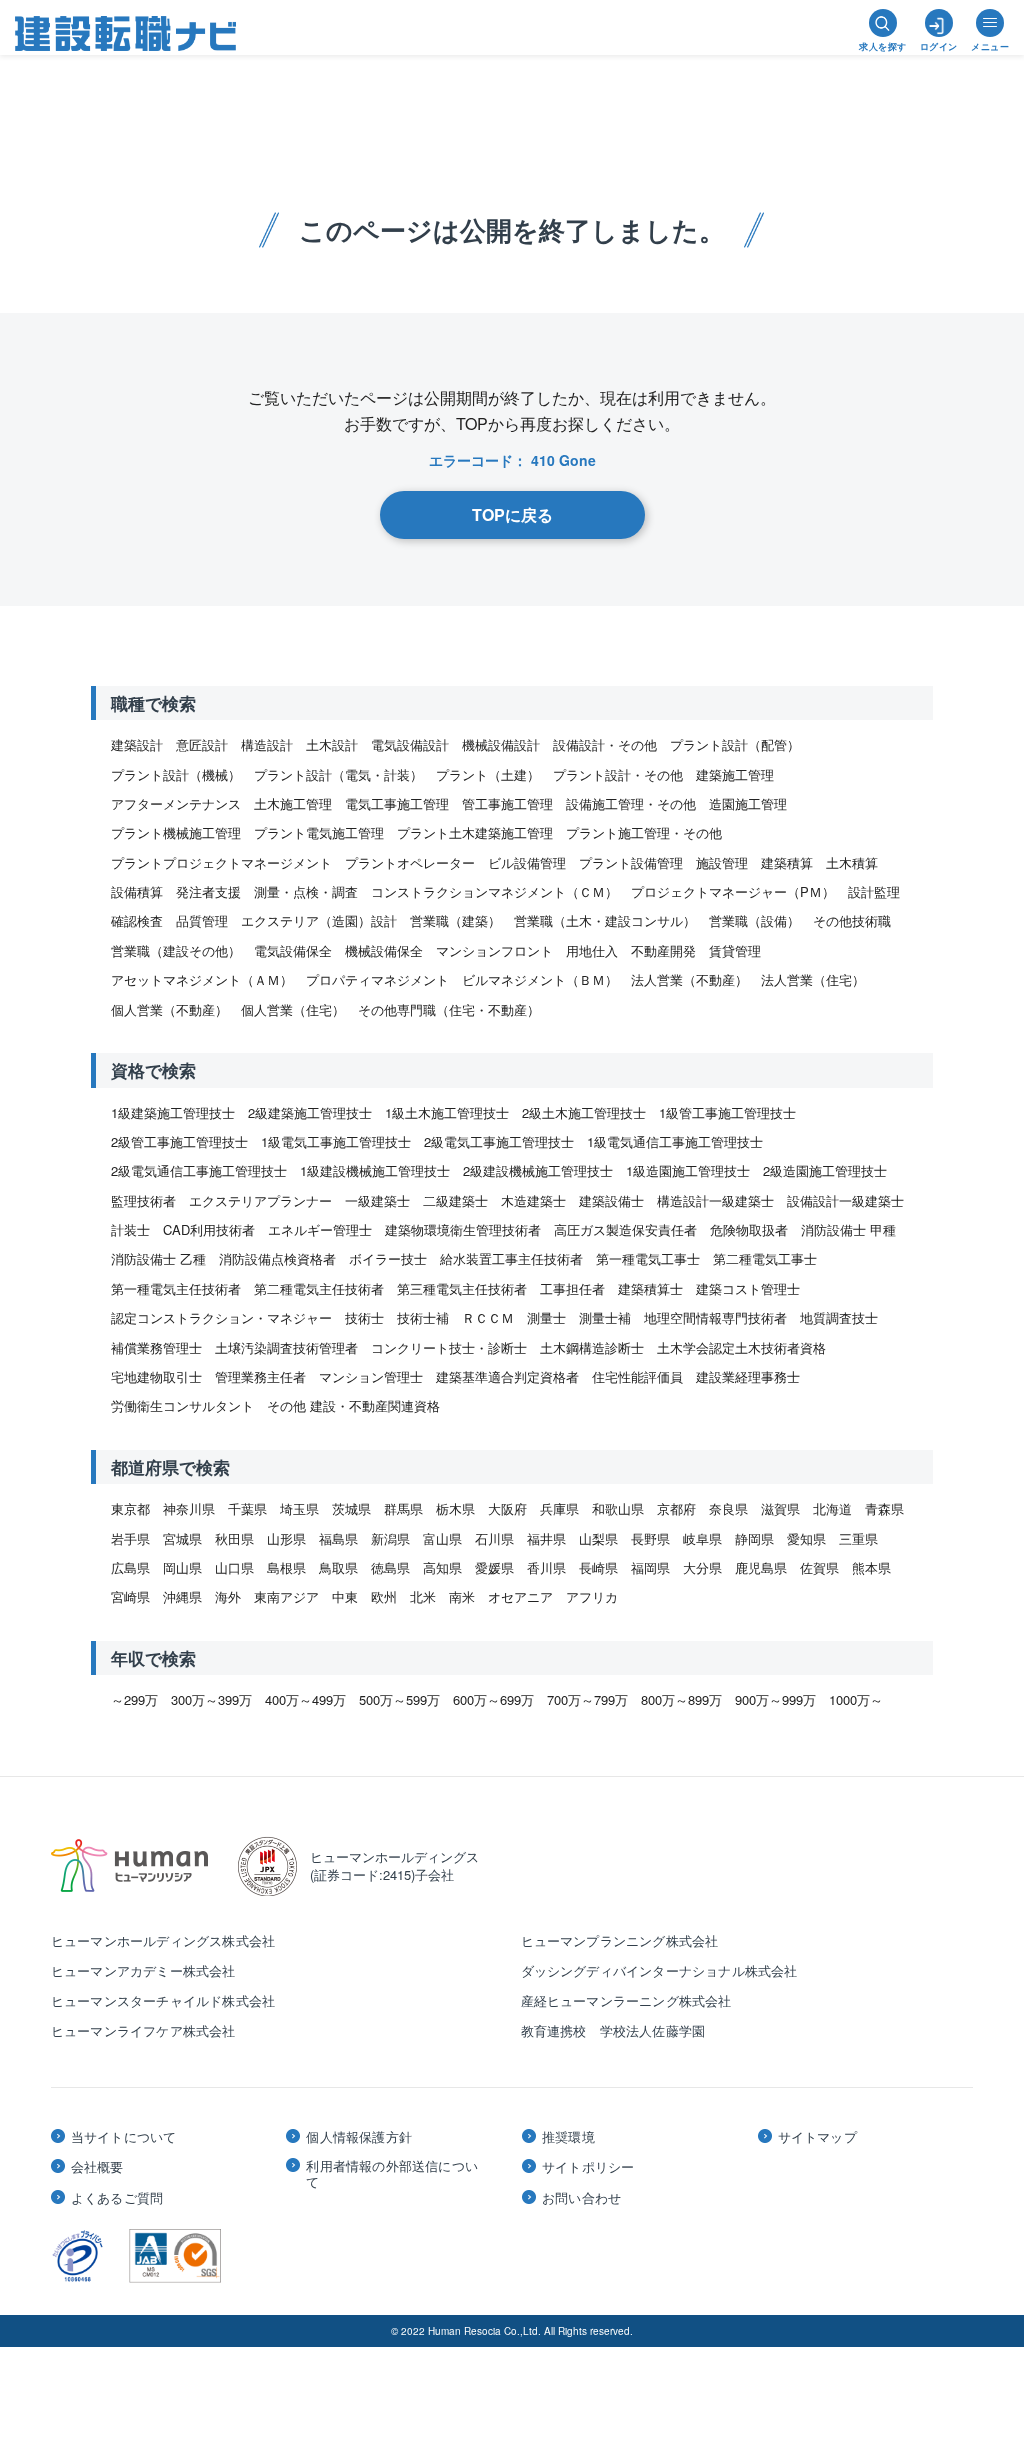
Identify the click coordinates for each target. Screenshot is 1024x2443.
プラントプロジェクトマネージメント (221, 862)
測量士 (546, 1317)
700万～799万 (587, 1699)
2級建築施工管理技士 (310, 1112)
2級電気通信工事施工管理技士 (199, 1170)
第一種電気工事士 (648, 1258)
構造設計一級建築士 (715, 1200)
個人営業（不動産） (169, 1009)
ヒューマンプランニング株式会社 (620, 1940)
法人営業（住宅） (813, 979)
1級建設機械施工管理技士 (375, 1170)
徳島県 (390, 1567)
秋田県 (234, 1538)
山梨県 (598, 1538)
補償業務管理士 (156, 1347)
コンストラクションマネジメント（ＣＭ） (494, 891)
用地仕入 (592, 950)
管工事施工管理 (507, 803)
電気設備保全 (293, 950)
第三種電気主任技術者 (462, 1288)
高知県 (442, 1567)
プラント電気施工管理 (319, 832)
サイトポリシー (588, 2167)
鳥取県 (338, 1567)
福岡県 (650, 1567)
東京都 (130, 1508)
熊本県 (871, 1567)
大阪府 (507, 1508)
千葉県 (247, 1508)
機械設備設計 (501, 744)
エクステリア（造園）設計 (319, 920)
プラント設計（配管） (735, 744)
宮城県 (182, 1538)
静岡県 (754, 1538)
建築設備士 (611, 1200)
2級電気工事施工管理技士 (499, 1141)
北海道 (832, 1508)
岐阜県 (702, 1538)
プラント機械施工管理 (176, 832)
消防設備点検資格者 (277, 1258)
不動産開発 (663, 950)
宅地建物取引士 (156, 1376)
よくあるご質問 (117, 2198)
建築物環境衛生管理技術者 (463, 1229)
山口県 (234, 1567)
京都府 (676, 1508)
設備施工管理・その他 (631, 803)
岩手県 (130, 1538)
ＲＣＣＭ (488, 1317)
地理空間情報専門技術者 (715, 1317)
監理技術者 (143, 1200)
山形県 (286, 1538)
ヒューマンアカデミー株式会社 (143, 1970)
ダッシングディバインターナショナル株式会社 (659, 1970)
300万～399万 (211, 1699)
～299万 (134, 1699)
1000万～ (856, 1699)
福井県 (546, 1538)
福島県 (338, 1538)
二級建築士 (455, 1200)
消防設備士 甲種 (848, 1229)
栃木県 (455, 1508)
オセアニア (520, 1596)
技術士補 (423, 1317)
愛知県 (806, 1538)
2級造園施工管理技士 (825, 1170)
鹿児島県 (761, 1567)
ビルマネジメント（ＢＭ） (540, 979)
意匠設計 (202, 744)
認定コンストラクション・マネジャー (221, 1317)
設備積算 (137, 891)
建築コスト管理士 (748, 1288)
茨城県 (351, 1508)
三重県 (858, 1538)
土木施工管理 (293, 803)
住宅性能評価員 (637, 1376)
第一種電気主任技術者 (176, 1288)
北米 (423, 1596)
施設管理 (722, 862)
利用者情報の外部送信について (392, 2173)
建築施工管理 (735, 774)
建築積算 (787, 862)
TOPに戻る (512, 514)
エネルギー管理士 (320, 1229)
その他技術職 (852, 920)
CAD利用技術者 (209, 1229)
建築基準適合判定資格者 (507, 1376)
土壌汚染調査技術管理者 (286, 1347)
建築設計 (137, 744)
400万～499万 (305, 1699)
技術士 (364, 1317)
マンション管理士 (371, 1376)
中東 (345, 1596)
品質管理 (202, 920)
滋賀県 (780, 1508)
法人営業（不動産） (689, 979)
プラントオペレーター (410, 862)
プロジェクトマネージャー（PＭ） (733, 891)
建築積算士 (650, 1288)
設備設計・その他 (605, 744)
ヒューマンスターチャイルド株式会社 (163, 2000)
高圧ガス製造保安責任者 (625, 1229)
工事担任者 (572, 1288)
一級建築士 (377, 1200)
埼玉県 (299, 1508)
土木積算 (852, 862)
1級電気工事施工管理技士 (336, 1141)
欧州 (384, 1596)
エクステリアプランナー (260, 1200)
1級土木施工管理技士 (447, 1112)
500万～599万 (399, 1699)
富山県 (442, 1538)
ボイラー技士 (388, 1258)
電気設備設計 (410, 744)
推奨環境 (568, 2137)
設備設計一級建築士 (845, 1200)
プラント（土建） (488, 774)
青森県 (884, 1508)
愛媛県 (494, 1567)
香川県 (546, 1567)
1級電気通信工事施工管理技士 (675, 1141)
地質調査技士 (839, 1317)
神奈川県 (189, 1508)
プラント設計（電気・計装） (338, 774)
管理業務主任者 (260, 1376)
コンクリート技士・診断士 (449, 1347)
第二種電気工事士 (765, 1258)
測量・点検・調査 (306, 891)
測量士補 (605, 1317)
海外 (228, 1596)
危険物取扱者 (749, 1229)
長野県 (650, 1538)
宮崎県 (130, 1596)
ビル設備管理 (527, 862)
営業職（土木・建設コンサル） (605, 920)
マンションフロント (494, 950)
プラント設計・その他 (618, 774)
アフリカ (592, 1596)
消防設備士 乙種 (158, 1258)
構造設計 (267, 744)
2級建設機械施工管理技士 (538, 1170)
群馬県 (403, 1508)
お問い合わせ (581, 2198)
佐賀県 (819, 1567)
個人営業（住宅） (293, 1009)
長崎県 (598, 1567)
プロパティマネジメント (377, 979)
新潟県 (390, 1538)
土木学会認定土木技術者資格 (741, 1347)
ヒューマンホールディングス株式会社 (163, 1940)
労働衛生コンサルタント (182, 1405)
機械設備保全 (384, 950)
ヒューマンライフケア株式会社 (143, 2030)
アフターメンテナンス (176, 803)
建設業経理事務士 (748, 1376)
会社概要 (97, 2167)
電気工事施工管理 (397, 803)
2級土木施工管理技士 (584, 1112)
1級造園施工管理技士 (688, 1170)
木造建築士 (533, 1200)
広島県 (130, 1567)
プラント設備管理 (631, 862)
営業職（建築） (455, 920)
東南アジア (286, 1596)
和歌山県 (618, 1508)
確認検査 (137, 920)
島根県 (286, 1567)
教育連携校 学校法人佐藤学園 (613, 2030)
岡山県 (182, 1567)
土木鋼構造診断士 (592, 1347)
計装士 (130, 1229)
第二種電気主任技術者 (319, 1288)
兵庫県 (559, 1508)
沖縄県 (182, 1596)
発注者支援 (208, 891)
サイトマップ (817, 2137)
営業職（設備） (754, 920)
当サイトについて (124, 2137)
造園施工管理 (748, 803)
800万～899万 (681, 1699)
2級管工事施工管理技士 (179, 1141)
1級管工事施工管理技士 (727, 1112)
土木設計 (332, 744)
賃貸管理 (735, 950)
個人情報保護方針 (359, 2137)
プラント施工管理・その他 (644, 832)
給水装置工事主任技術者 (511, 1258)
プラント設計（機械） (176, 774)
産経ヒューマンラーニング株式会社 (626, 2000)
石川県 (494, 1538)
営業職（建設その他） (176, 950)
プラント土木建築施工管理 (475, 832)
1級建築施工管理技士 (173, 1112)
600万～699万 (493, 1699)
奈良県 (728, 1508)
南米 (462, 1596)
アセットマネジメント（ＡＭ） (202, 979)
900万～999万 (775, 1699)
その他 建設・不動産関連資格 (353, 1405)
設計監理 (874, 891)
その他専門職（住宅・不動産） (449, 1009)
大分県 (702, 1567)
